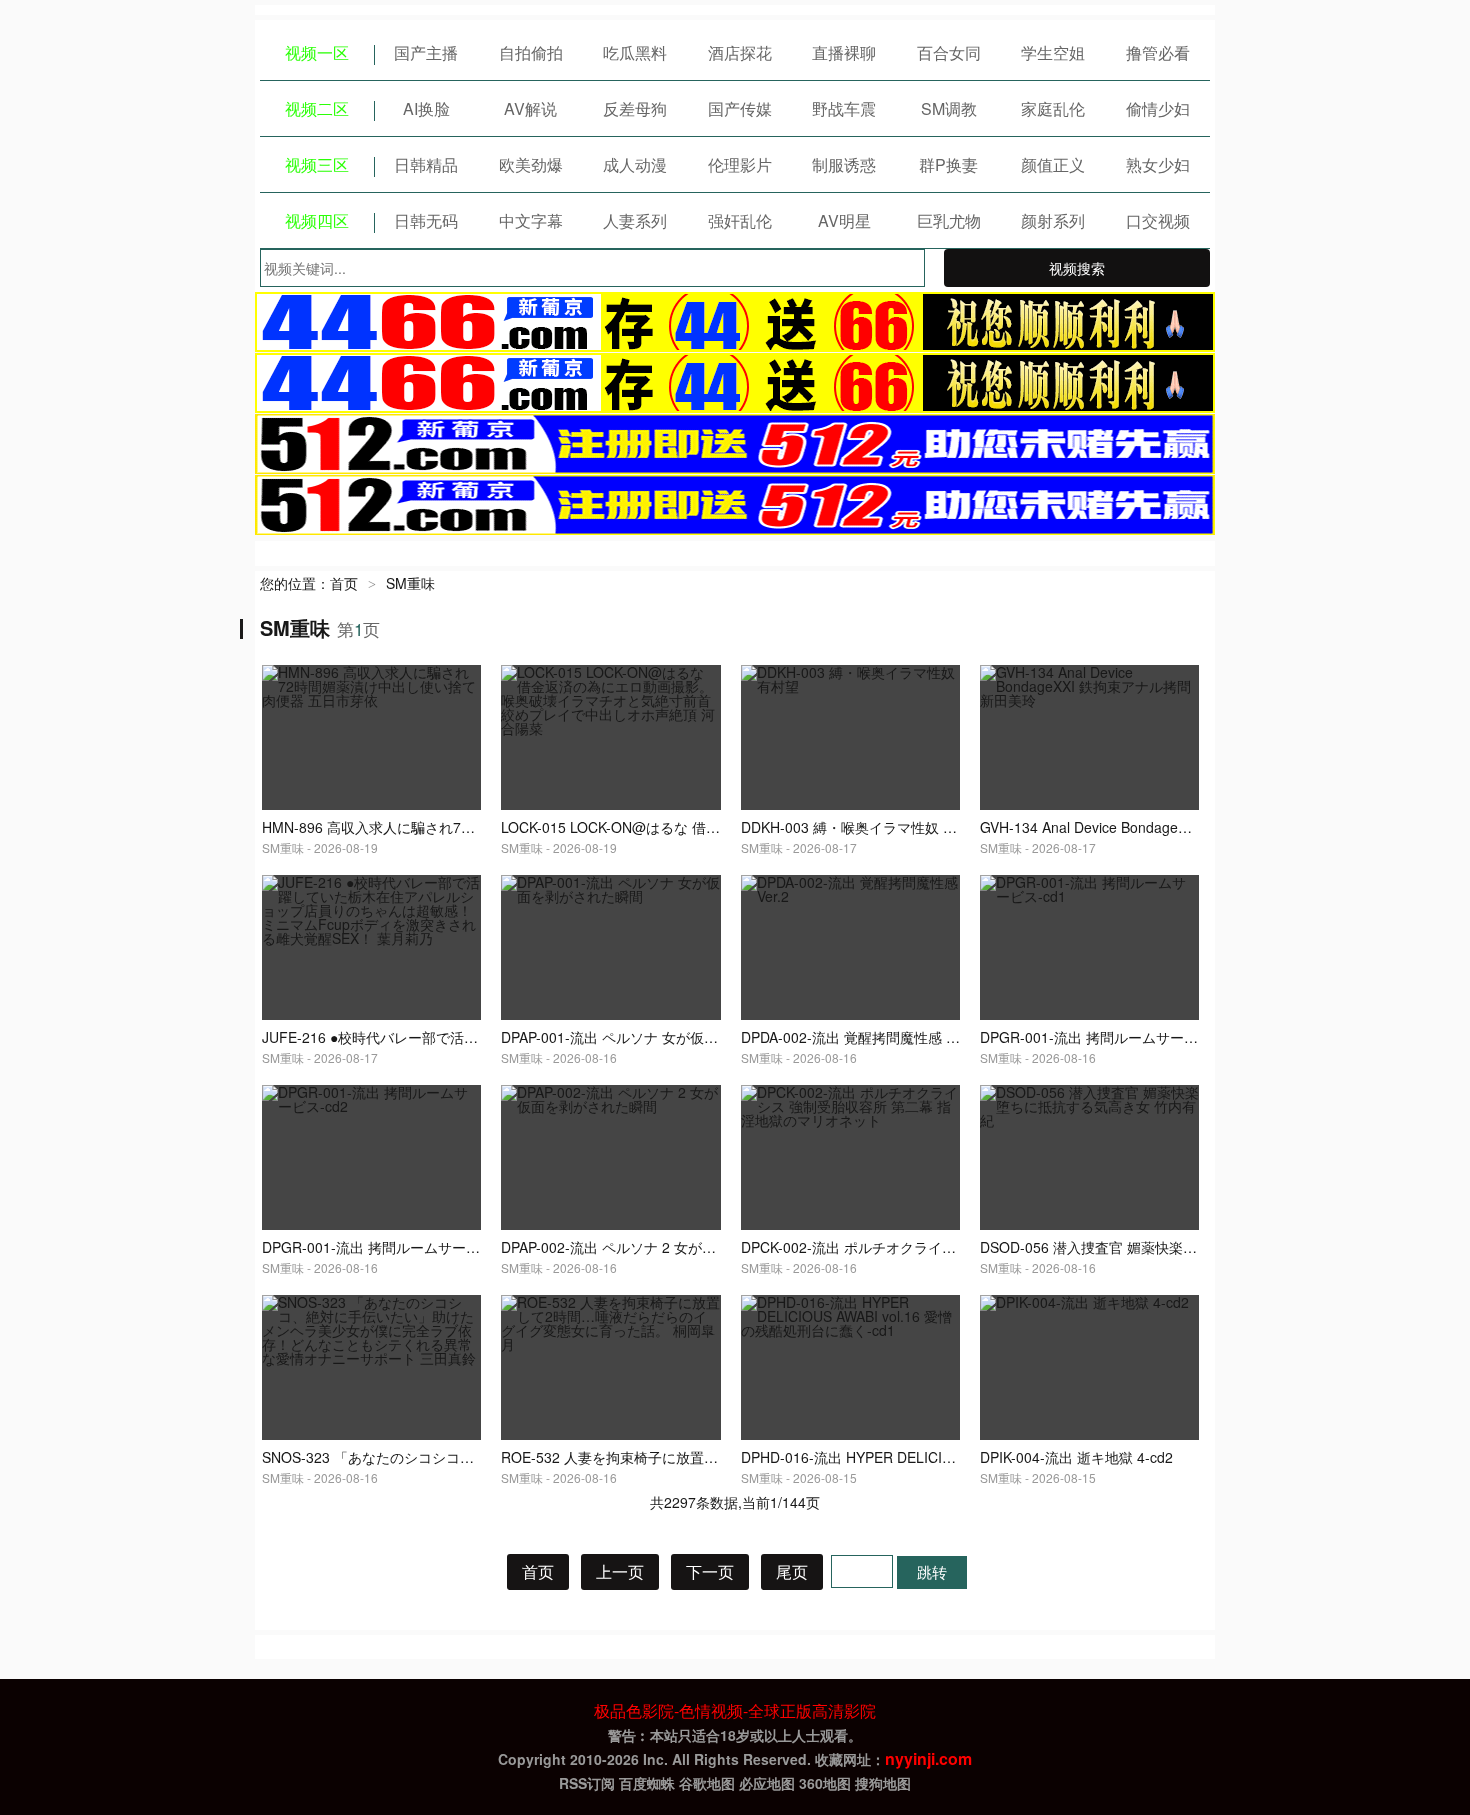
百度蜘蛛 (647, 1783)
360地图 (825, 1783)
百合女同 (949, 52)
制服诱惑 (844, 164)
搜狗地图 (883, 1783)
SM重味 (410, 583)
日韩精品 (426, 164)
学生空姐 (1053, 52)
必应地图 (767, 1783)
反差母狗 (635, 108)
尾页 (792, 1571)
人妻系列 (635, 220)
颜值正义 (1053, 164)
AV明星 (844, 220)
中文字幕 (531, 220)
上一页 (620, 1571)
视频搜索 (1077, 268)
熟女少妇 (1158, 164)
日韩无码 (426, 220)
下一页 (710, 1571)
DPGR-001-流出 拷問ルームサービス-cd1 (1110, 1037)
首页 (344, 583)
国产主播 (426, 52)
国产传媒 (740, 108)
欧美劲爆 (531, 164)
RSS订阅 (587, 1783)
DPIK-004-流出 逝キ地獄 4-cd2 (1076, 1457)
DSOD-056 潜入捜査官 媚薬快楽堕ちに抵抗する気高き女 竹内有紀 (1188, 1247)
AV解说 (530, 108)
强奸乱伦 (740, 220)
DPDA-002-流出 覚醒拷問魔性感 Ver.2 (859, 1037)
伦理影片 (740, 164)
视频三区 (317, 164)
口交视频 (1158, 220)
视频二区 (317, 108)
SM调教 (949, 108)
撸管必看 (1158, 52)
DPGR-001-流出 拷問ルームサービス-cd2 (392, 1247)
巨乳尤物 (949, 220)
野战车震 (844, 108)
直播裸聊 (844, 52)
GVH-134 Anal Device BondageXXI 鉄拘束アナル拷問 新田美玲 (1178, 827)
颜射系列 (1053, 220)
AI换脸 (426, 108)
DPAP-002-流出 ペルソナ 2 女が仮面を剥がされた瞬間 (671, 1247)
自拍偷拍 (531, 52)
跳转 (932, 1571)
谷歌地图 (707, 1783)
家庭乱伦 (1053, 108)
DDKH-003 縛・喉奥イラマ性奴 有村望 (863, 827)
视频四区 (317, 220)
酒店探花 (740, 52)
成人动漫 (635, 164)
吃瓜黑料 (635, 52)
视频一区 (317, 52)
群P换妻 (948, 164)
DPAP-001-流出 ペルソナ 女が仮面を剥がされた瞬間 (665, 1037)
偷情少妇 (1158, 108)
